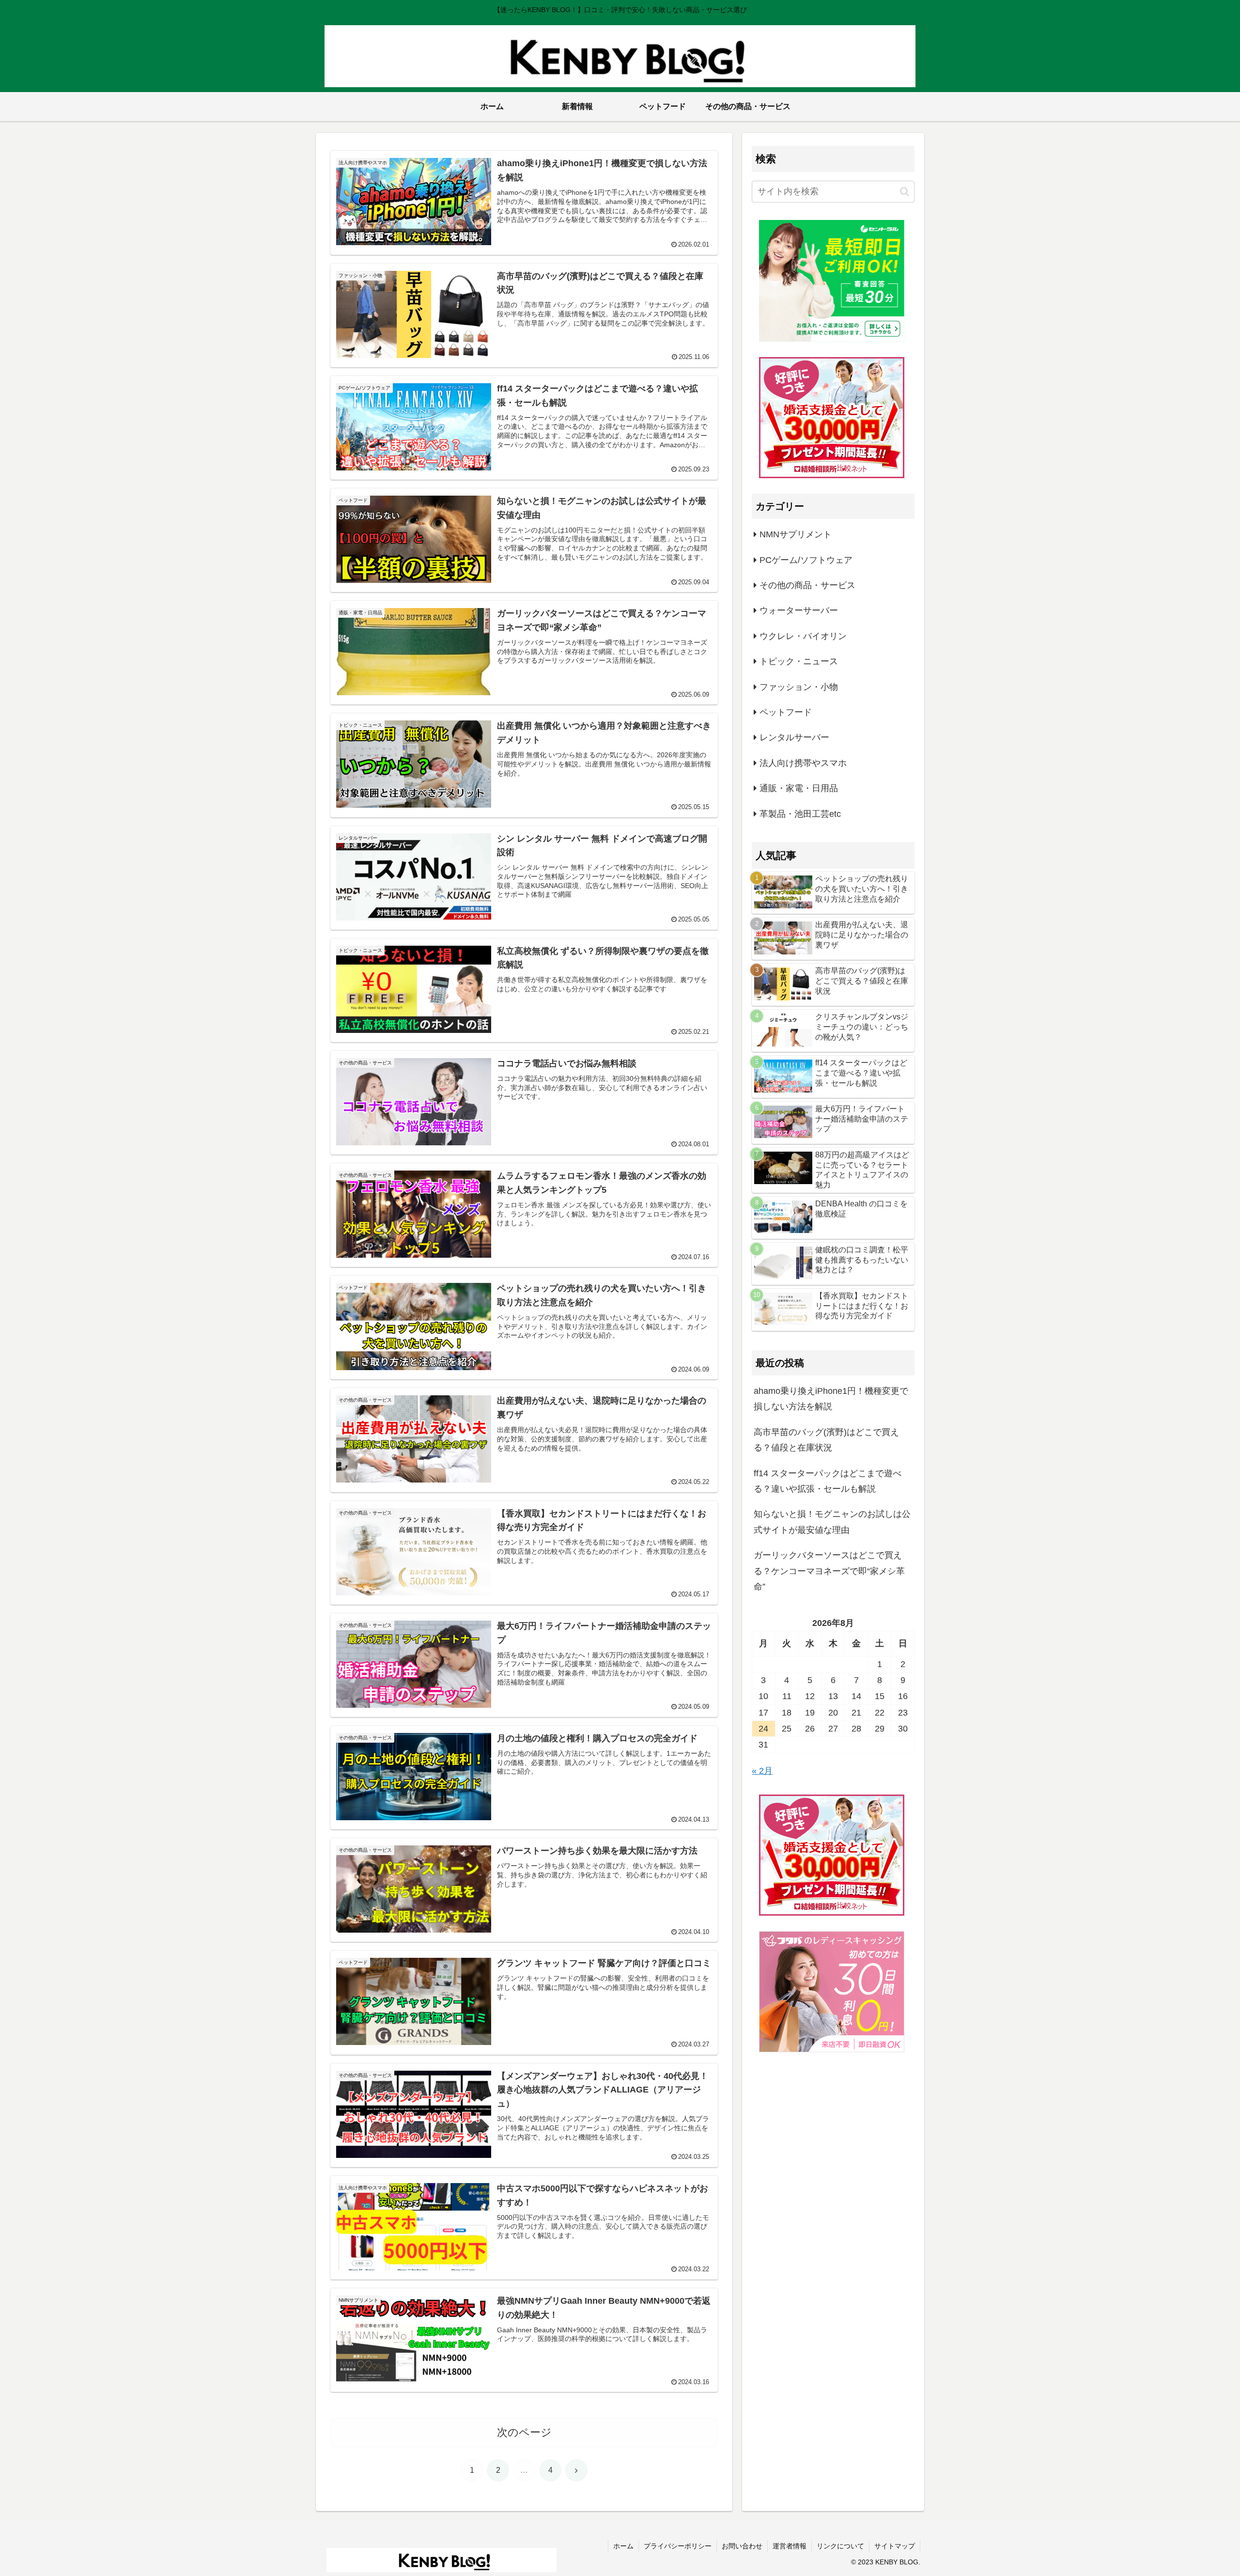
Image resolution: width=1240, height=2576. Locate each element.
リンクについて (840, 2546)
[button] (905, 192)
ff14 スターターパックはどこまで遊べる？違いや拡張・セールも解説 (828, 1481)
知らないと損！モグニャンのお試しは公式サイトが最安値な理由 (832, 1522)
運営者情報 (790, 2546)
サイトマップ (895, 2546)
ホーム (623, 2546)
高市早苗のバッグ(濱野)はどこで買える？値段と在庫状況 (826, 1440)
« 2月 (762, 1771)
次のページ (524, 2432)
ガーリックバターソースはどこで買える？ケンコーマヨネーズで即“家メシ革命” (829, 1571)
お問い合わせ (742, 2546)
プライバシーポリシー (678, 2546)
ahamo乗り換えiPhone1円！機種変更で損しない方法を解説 (831, 1399)
